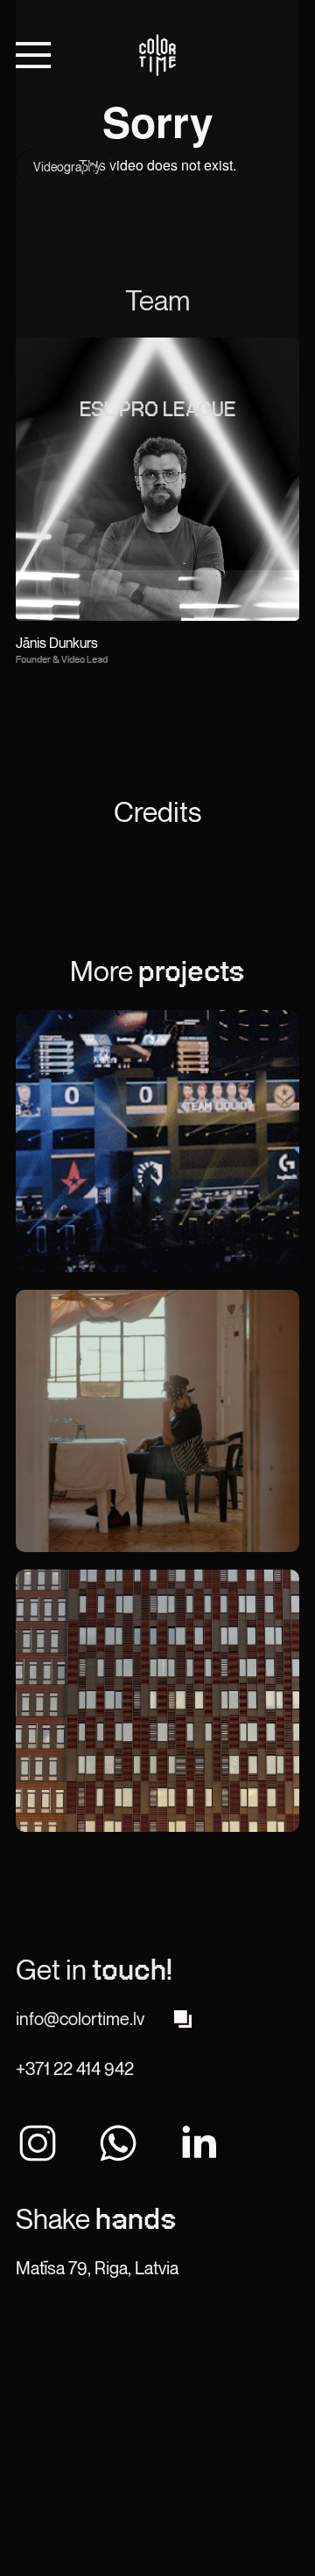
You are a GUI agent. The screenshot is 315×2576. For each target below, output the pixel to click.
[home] (157, 55)
